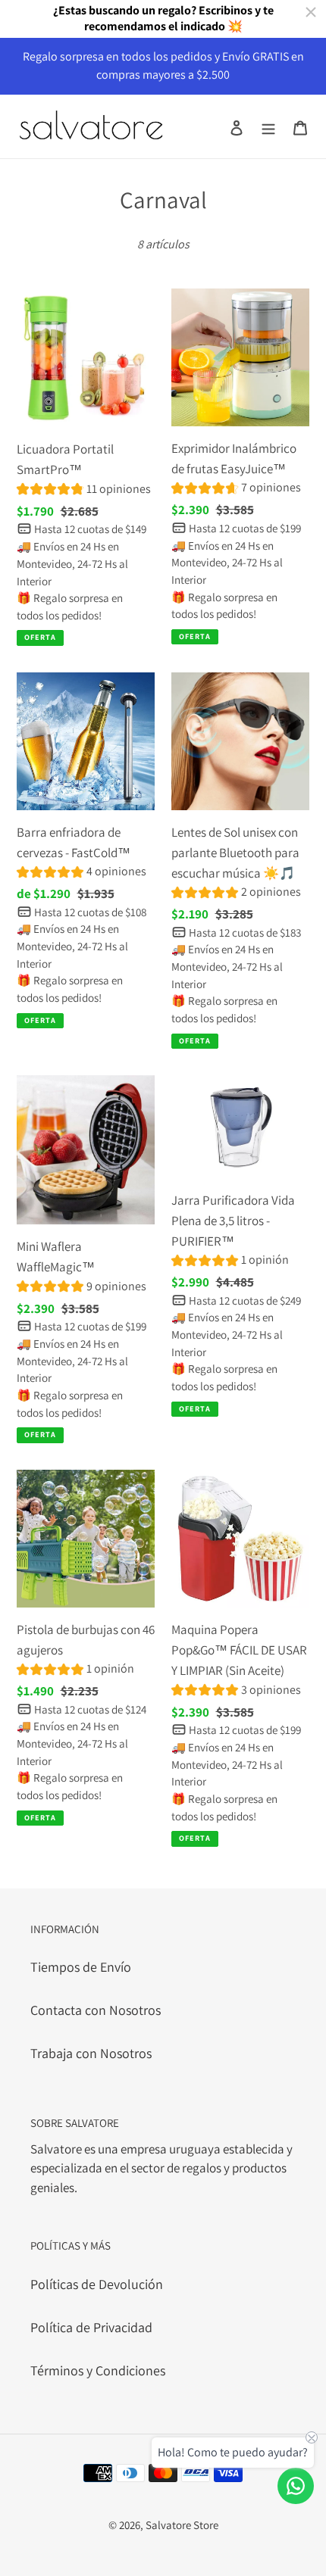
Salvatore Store (182, 2525)
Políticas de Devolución (97, 2284)
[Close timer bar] (311, 12)
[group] (84, 491)
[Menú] (268, 126)
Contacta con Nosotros (96, 2010)
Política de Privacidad (91, 2327)
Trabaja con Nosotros (91, 2053)
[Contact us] (296, 2486)
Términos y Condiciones (98, 2370)
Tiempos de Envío (81, 1967)
